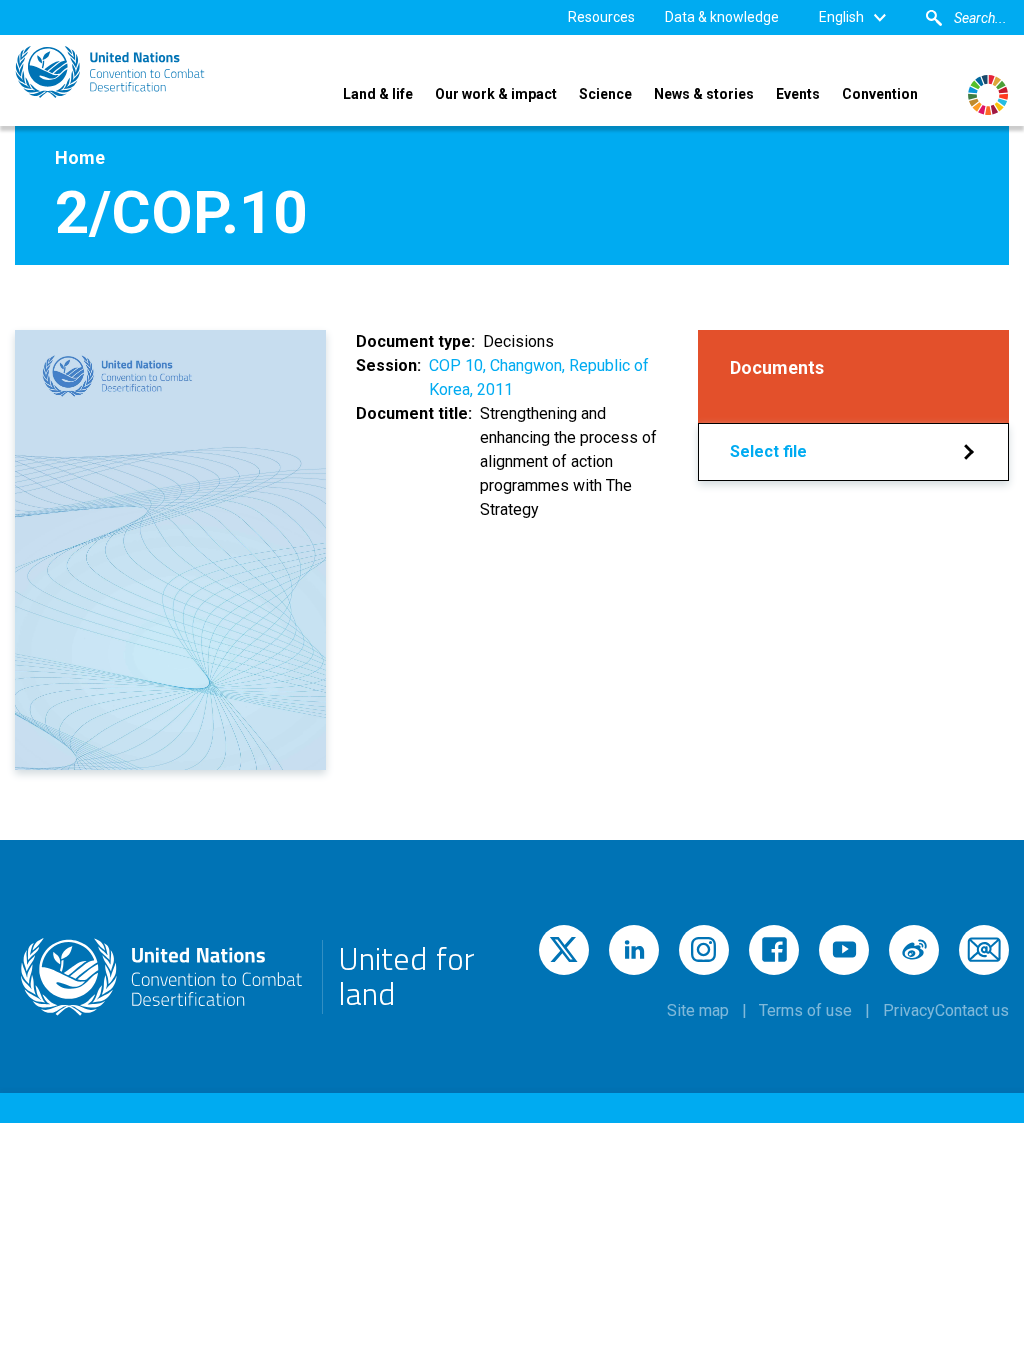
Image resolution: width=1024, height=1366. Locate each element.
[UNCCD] (110, 72)
